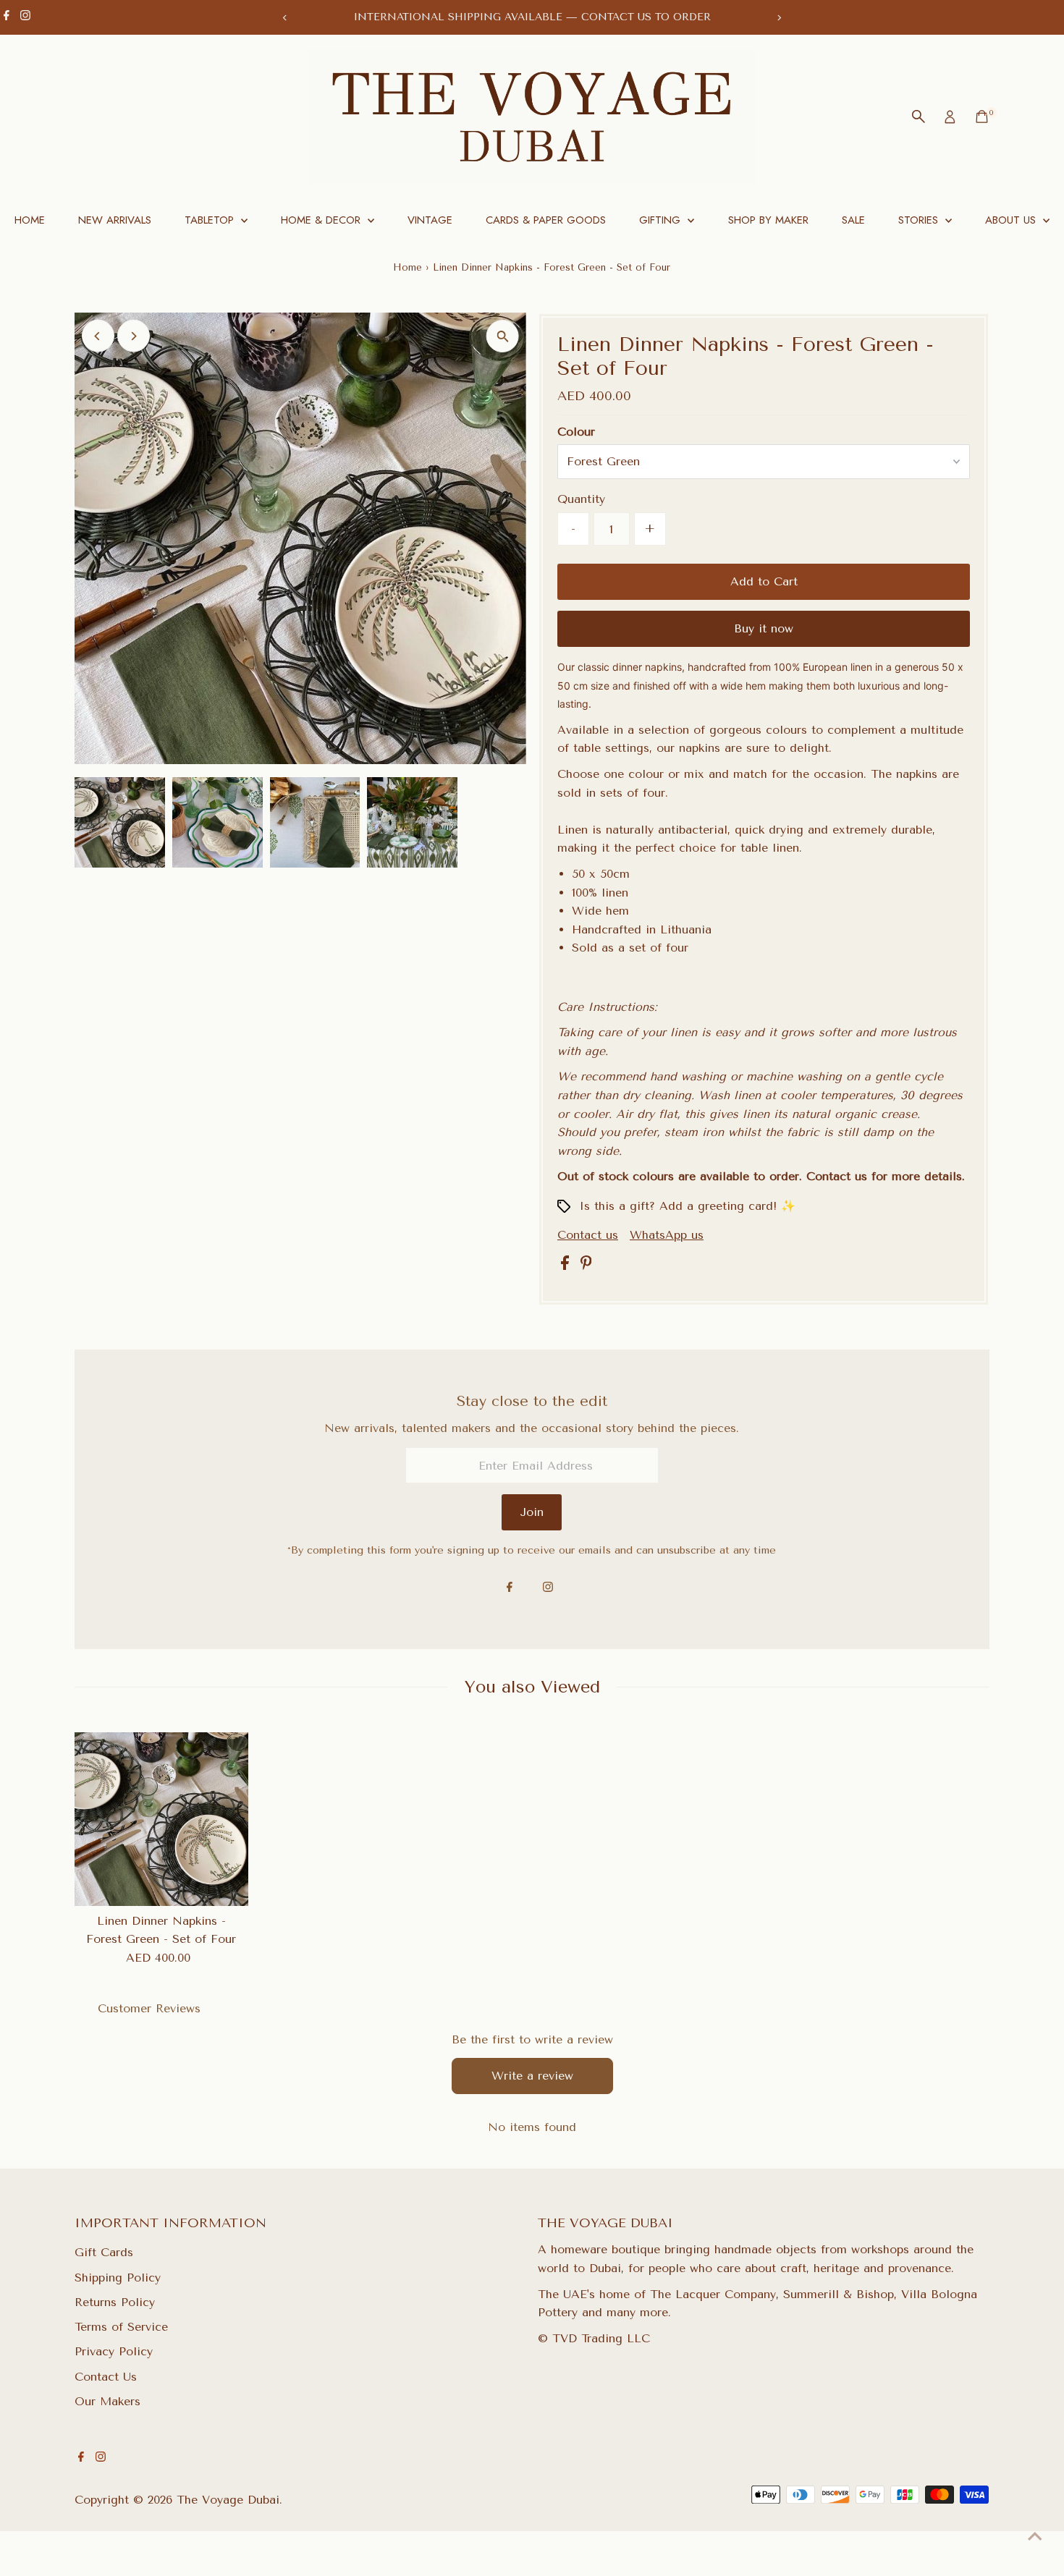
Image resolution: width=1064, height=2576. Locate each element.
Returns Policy (115, 2302)
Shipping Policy (118, 2278)
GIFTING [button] (662, 220)
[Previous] (286, 18)
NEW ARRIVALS (115, 220)
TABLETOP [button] (211, 220)
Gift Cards (104, 2252)
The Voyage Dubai (228, 2500)
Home (408, 267)
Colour (576, 432)
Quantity (581, 499)
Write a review (532, 2076)
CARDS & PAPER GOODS (546, 220)
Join (532, 1512)
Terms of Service (121, 2327)
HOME (30, 220)
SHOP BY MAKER (768, 220)
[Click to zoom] (503, 336)
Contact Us (106, 2377)
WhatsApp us (667, 1235)
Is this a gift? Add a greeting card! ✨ (687, 1206)
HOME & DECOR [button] (322, 220)
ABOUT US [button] (1012, 220)
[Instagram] (25, 17)
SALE (853, 220)
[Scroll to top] (1035, 2536)
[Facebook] (7, 17)
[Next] (779, 18)
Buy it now (764, 628)
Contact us (588, 1235)
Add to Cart (764, 581)
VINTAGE (430, 220)
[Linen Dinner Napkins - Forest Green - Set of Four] (161, 1819)
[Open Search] (919, 116)
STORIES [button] (920, 220)
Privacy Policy (114, 2351)
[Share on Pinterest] (586, 1266)
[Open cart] (982, 116)
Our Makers (107, 2401)
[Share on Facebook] (567, 1266)
